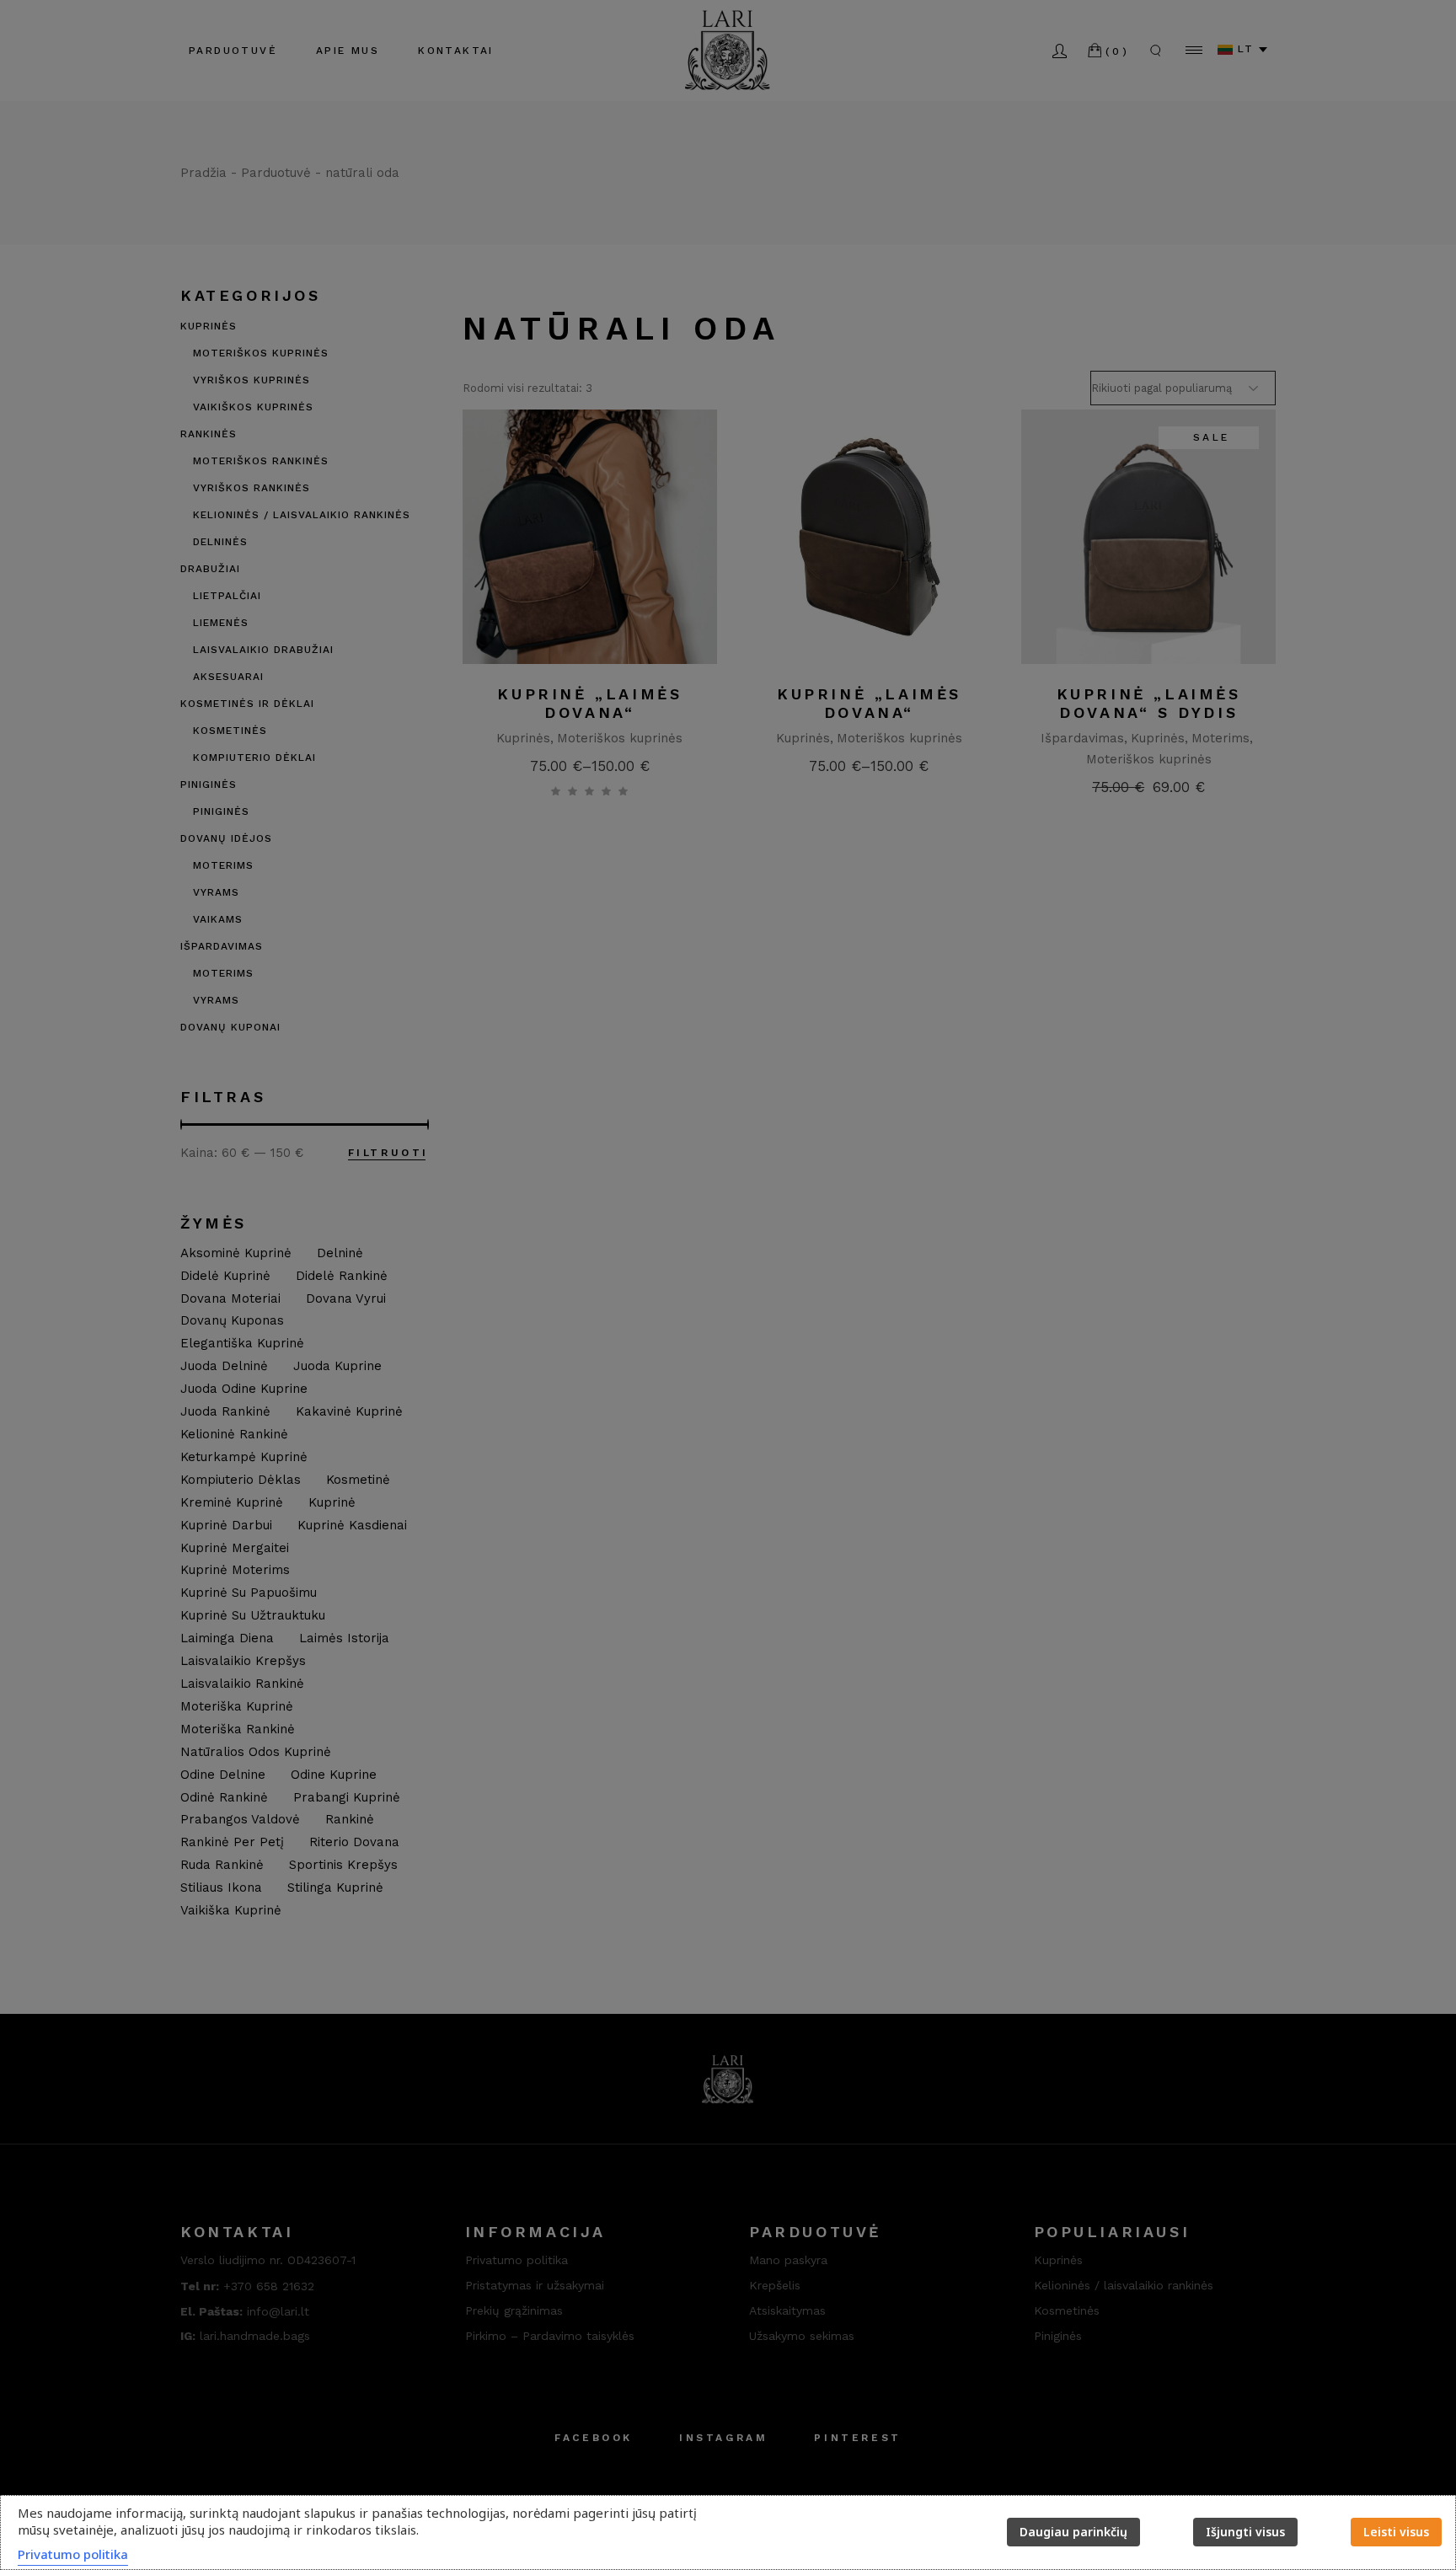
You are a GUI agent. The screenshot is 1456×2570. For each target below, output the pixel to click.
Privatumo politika (73, 2554)
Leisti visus (1396, 2532)
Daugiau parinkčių (1073, 2532)
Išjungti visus (1245, 2532)
